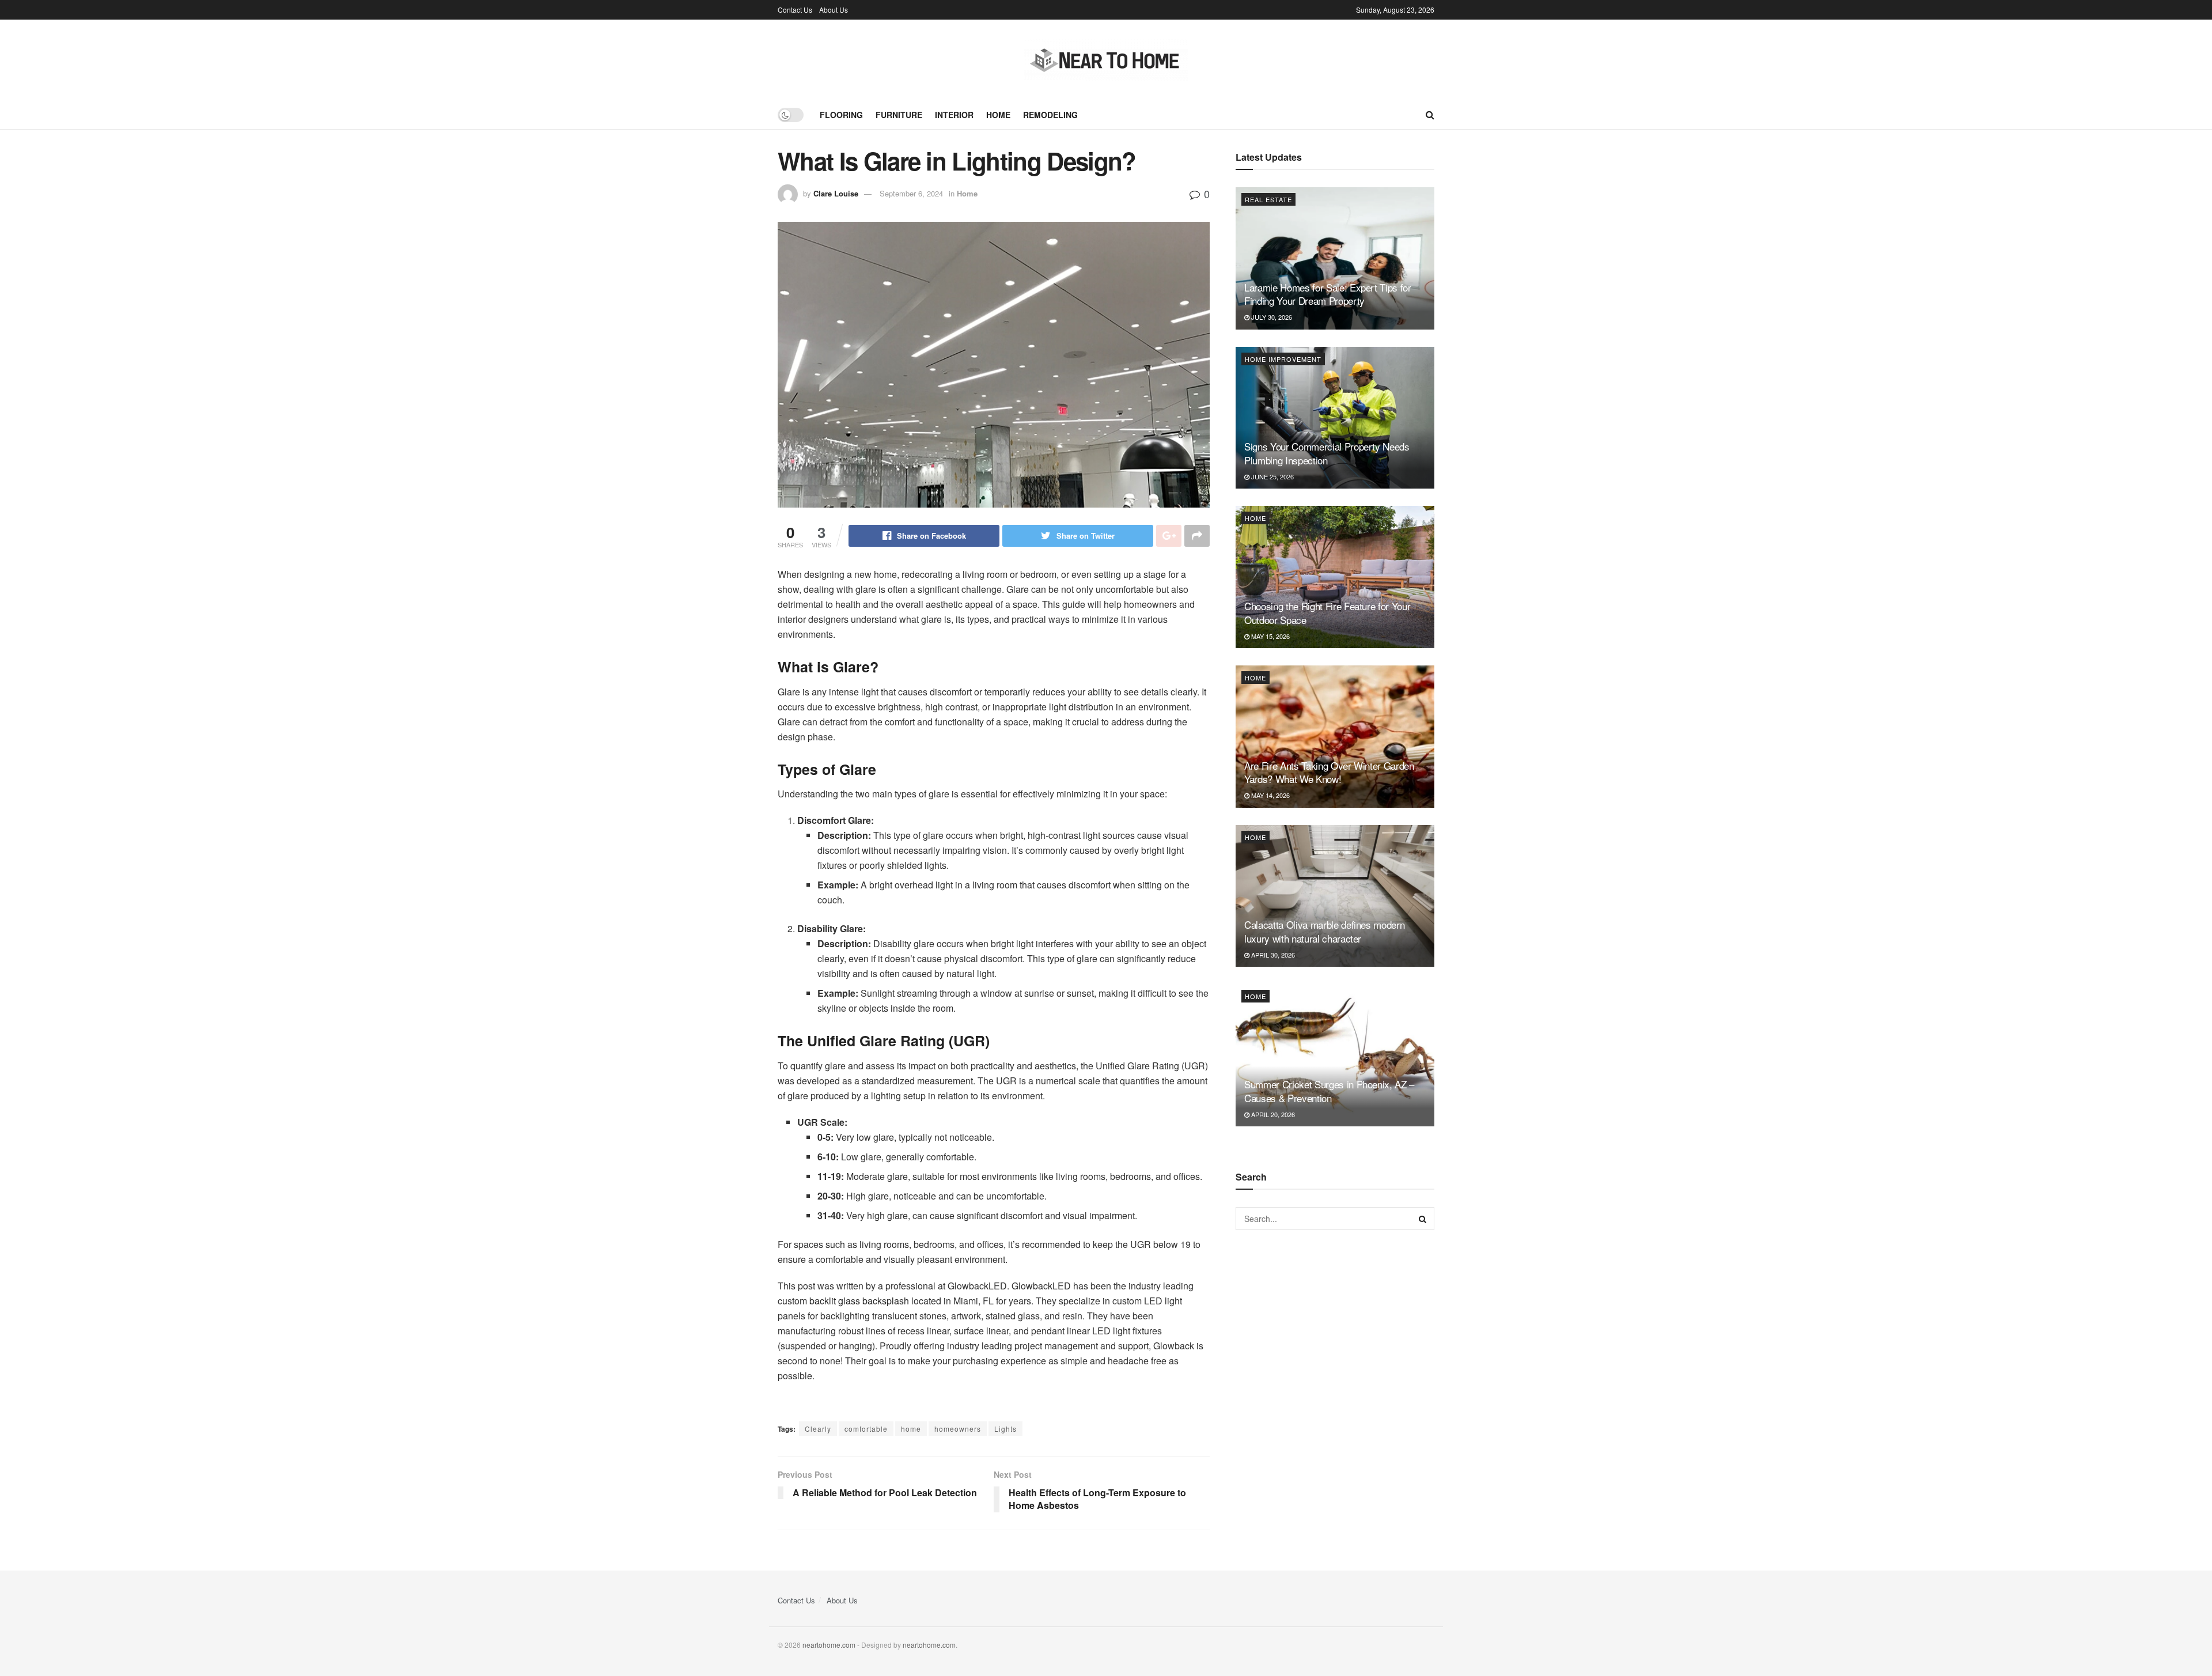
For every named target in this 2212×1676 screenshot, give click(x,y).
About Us (834, 10)
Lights (1005, 1429)
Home (998, 115)
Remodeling (1050, 115)
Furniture (899, 115)
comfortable (866, 1429)
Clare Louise (836, 193)
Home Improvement (1283, 359)
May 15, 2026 (1270, 636)
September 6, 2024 (911, 193)
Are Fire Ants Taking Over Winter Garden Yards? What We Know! (1329, 772)
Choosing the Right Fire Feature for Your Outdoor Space (1327, 613)
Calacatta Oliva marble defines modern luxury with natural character (1324, 931)
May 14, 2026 (1270, 795)
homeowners (958, 1429)
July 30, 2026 (1271, 317)
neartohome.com (829, 1645)
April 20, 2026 (1272, 1114)
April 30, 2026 (1272, 955)
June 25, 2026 (1272, 476)
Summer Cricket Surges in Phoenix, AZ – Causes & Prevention (1329, 1091)
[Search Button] (1423, 1219)
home (911, 1429)
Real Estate (1268, 199)
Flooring (841, 115)
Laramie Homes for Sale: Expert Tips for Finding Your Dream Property (1328, 294)
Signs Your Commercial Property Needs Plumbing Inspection (1327, 453)
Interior (954, 115)
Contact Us (795, 10)
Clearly (818, 1429)
